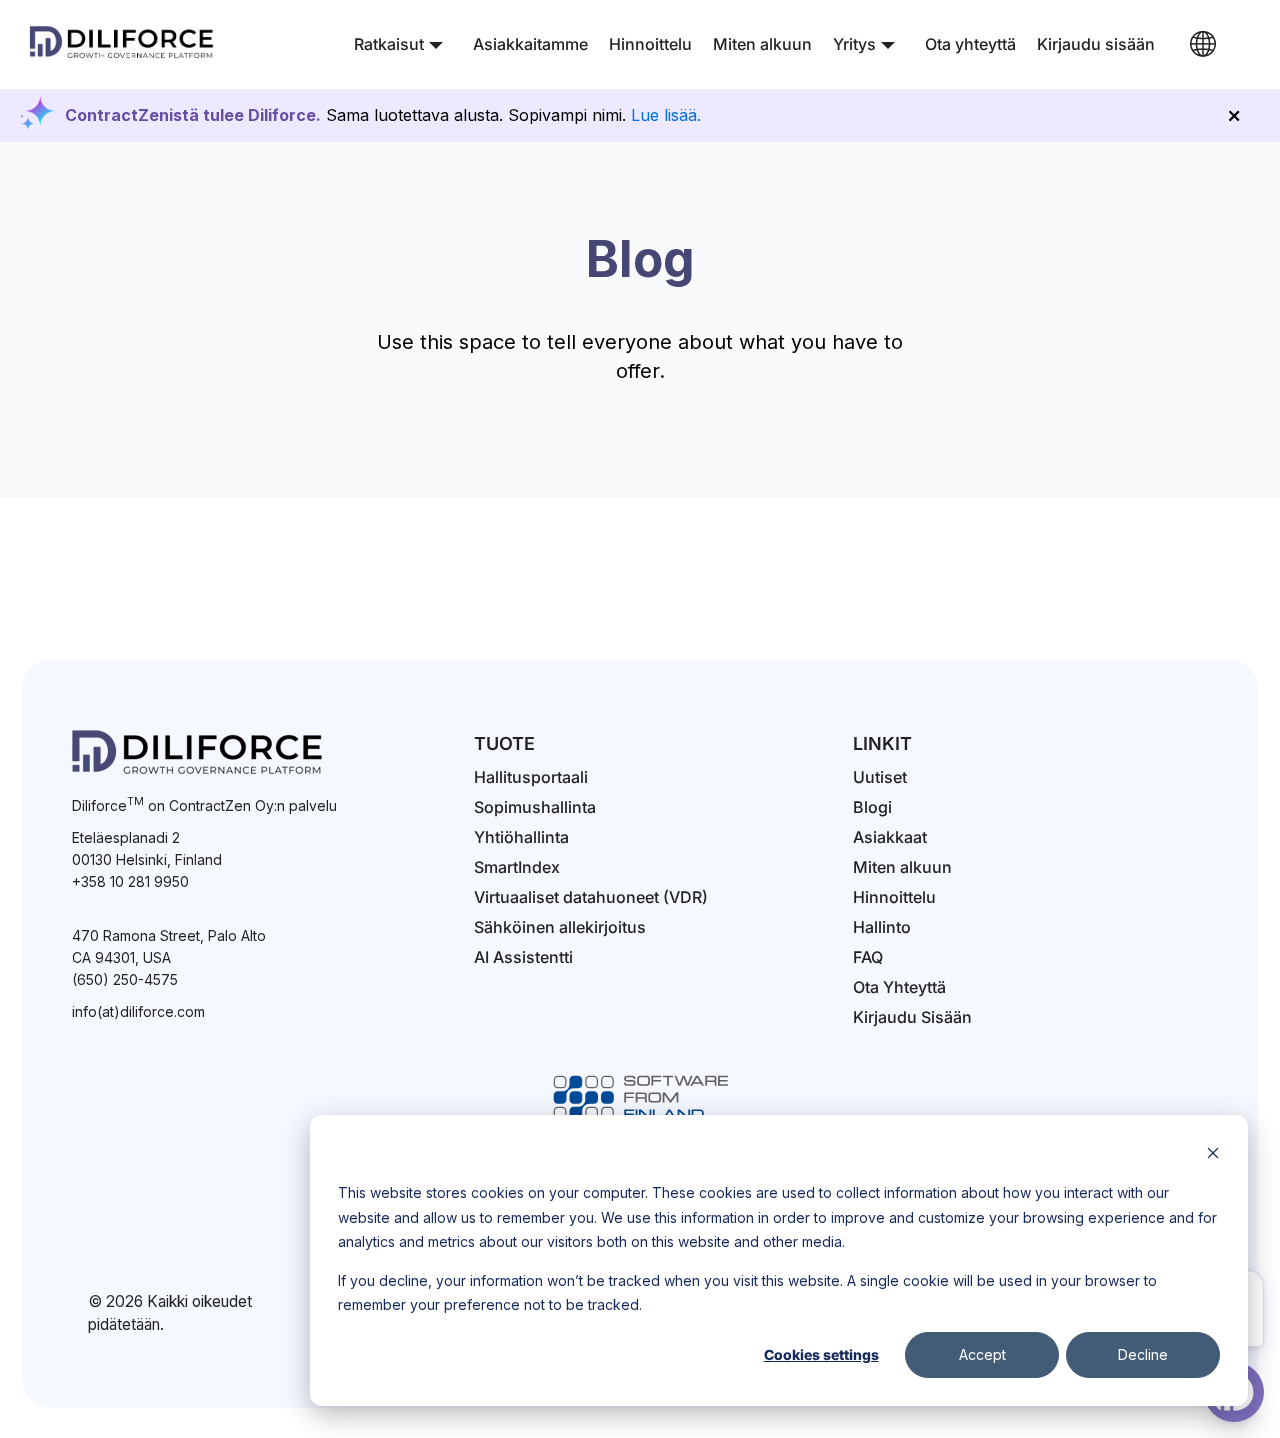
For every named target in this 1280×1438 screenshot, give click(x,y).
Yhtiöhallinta (521, 837)
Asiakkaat (890, 837)
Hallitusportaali (531, 777)
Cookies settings (821, 1354)
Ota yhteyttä (970, 44)
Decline (1143, 1354)
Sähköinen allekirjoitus (560, 927)
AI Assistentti (523, 957)
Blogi (872, 807)
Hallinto (882, 927)
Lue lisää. (666, 115)
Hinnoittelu (650, 44)
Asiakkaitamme (530, 44)
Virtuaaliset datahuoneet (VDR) (591, 897)
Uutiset (880, 777)
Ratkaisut (389, 44)
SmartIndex (517, 867)
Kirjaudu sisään (1096, 44)
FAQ (868, 957)
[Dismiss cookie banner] (1213, 1155)
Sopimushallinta (535, 807)
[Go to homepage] (122, 59)
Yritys (854, 44)
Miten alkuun (762, 44)
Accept (982, 1354)
